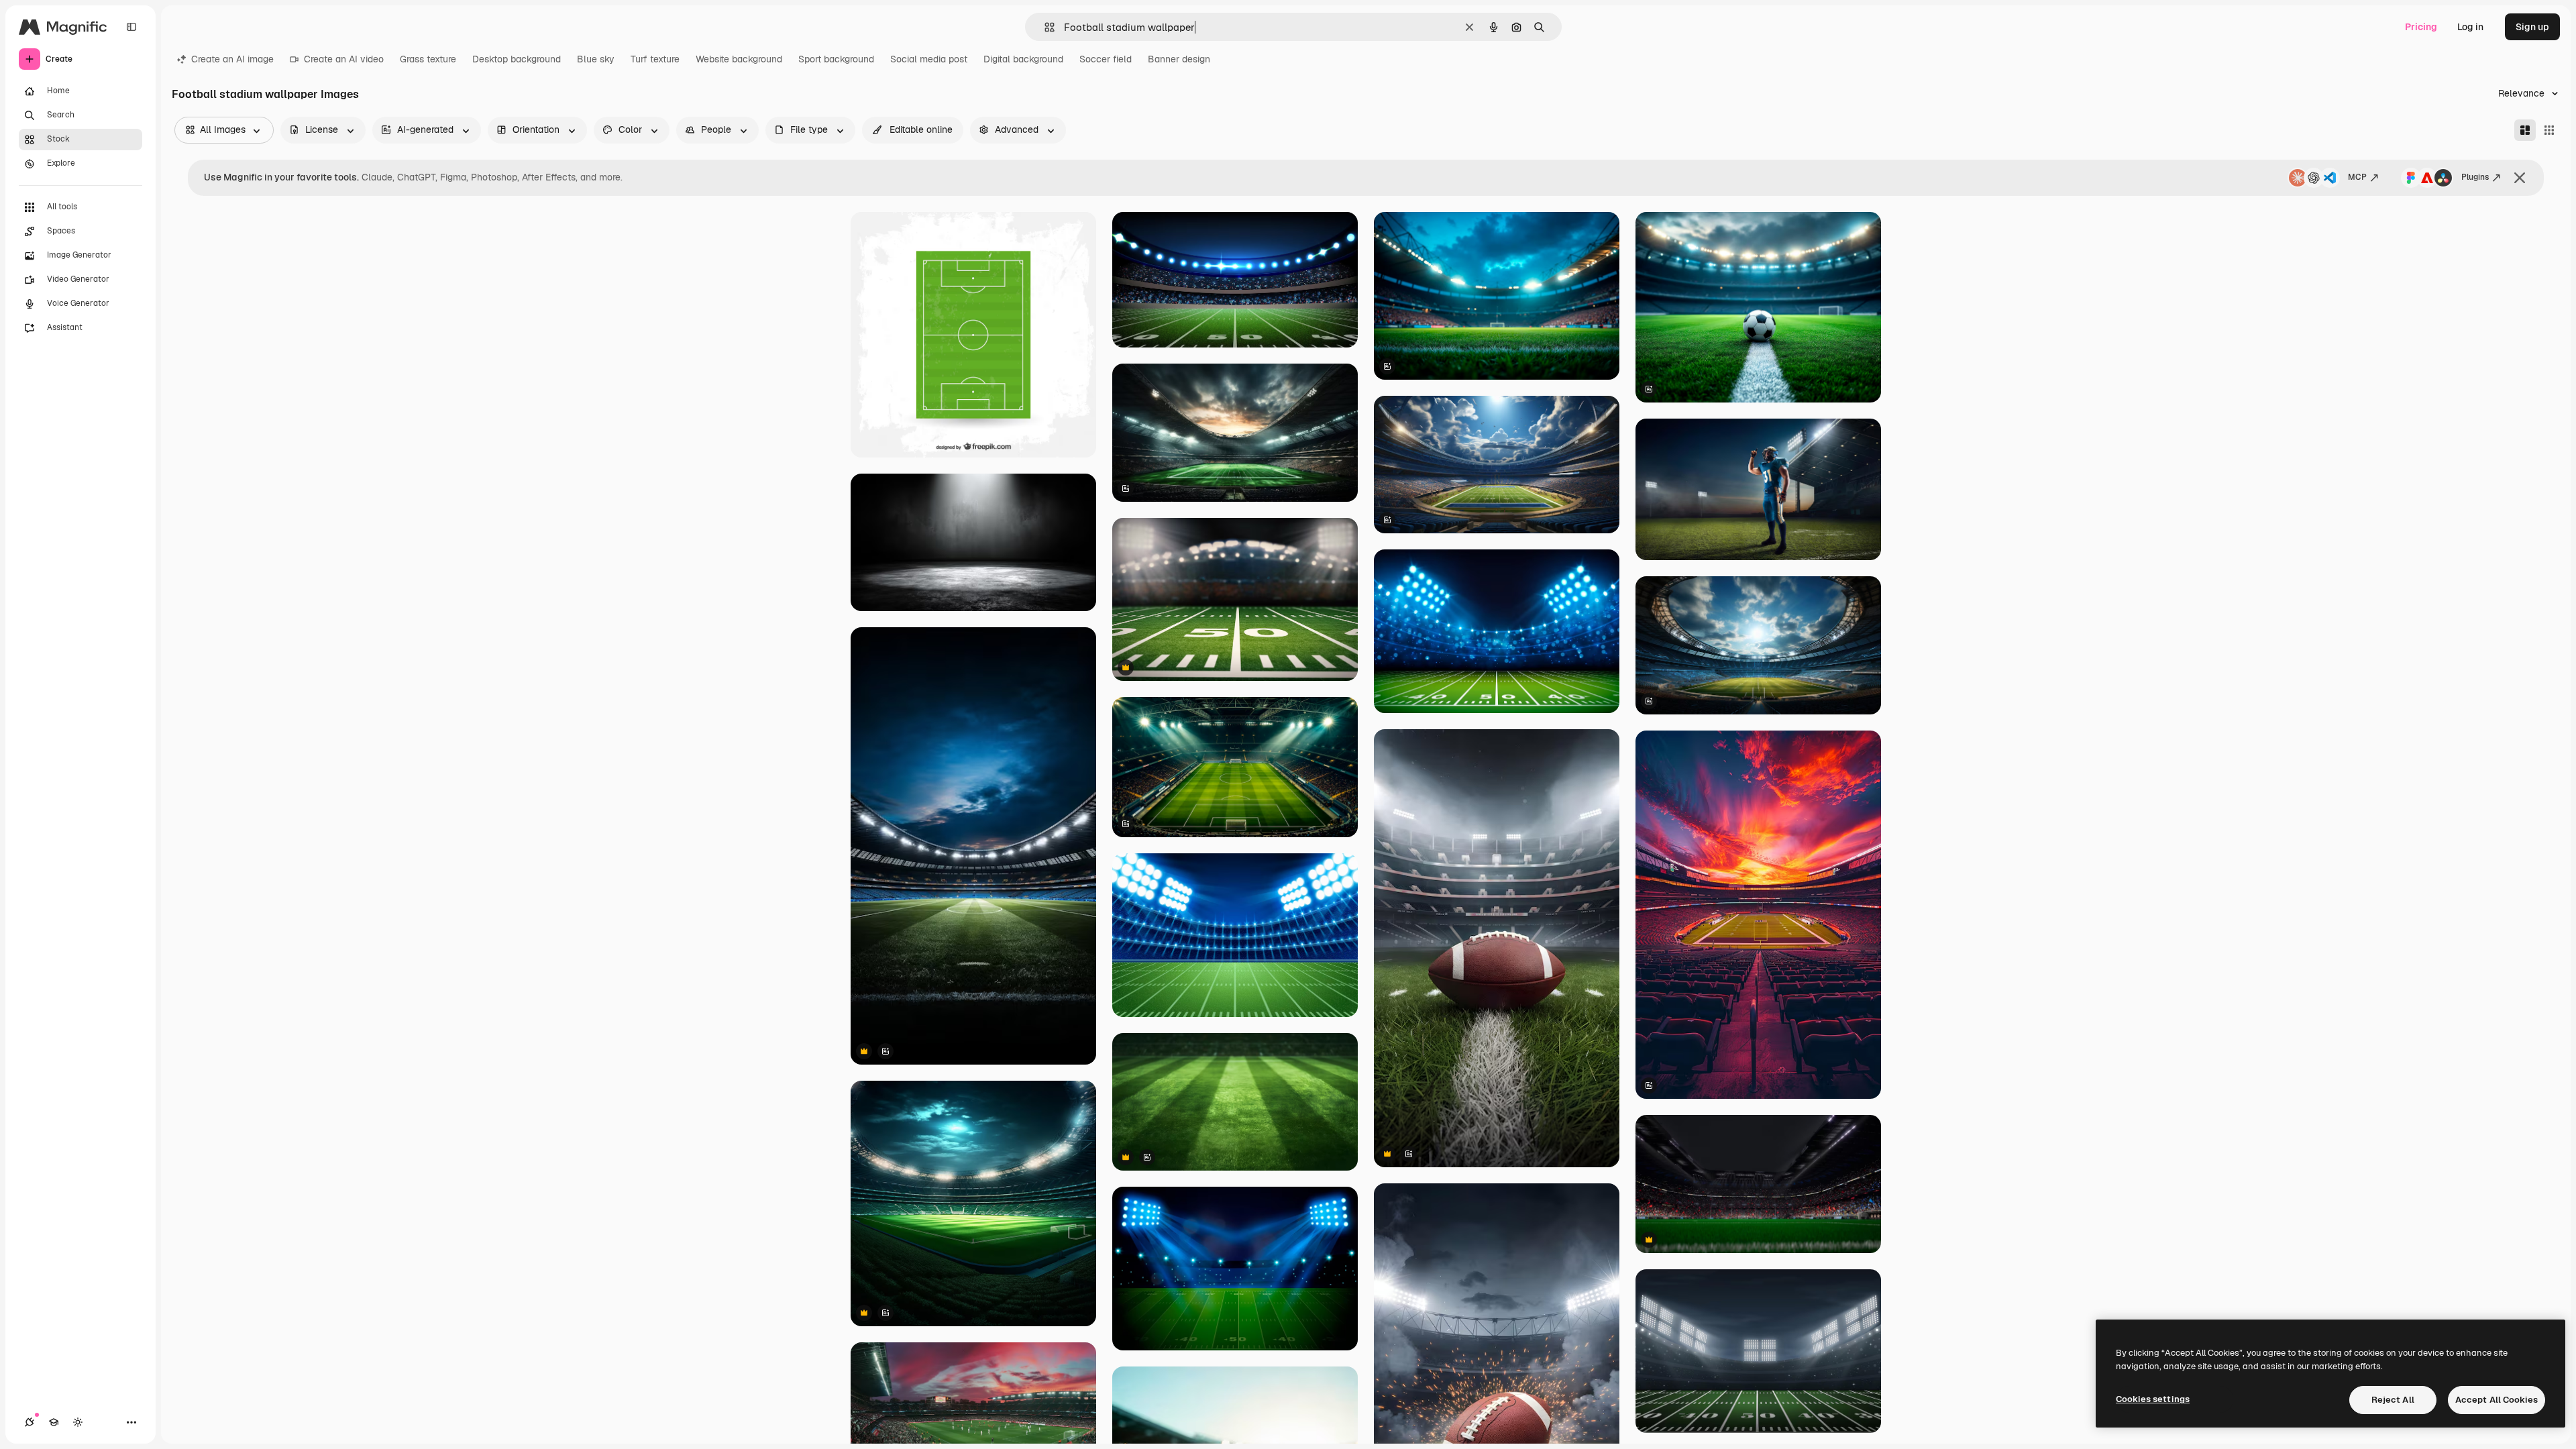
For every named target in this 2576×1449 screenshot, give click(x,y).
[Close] (2520, 178)
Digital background (1023, 59)
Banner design (1179, 59)
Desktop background (517, 59)
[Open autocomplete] (1044, 27)
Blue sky (596, 59)
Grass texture (428, 59)
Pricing (2421, 27)
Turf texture (655, 59)
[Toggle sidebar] (131, 27)
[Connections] (30, 1422)
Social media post (929, 59)
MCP (2357, 177)
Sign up (2532, 27)
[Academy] (54, 1422)
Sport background (836, 59)
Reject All (2393, 1400)
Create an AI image (232, 59)
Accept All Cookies (2497, 1400)
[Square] (2549, 130)
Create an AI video (344, 59)
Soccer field (1106, 59)
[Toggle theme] (78, 1422)
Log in (2470, 27)
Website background (739, 59)
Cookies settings (2153, 1399)
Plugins (2475, 177)
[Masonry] (2525, 130)
